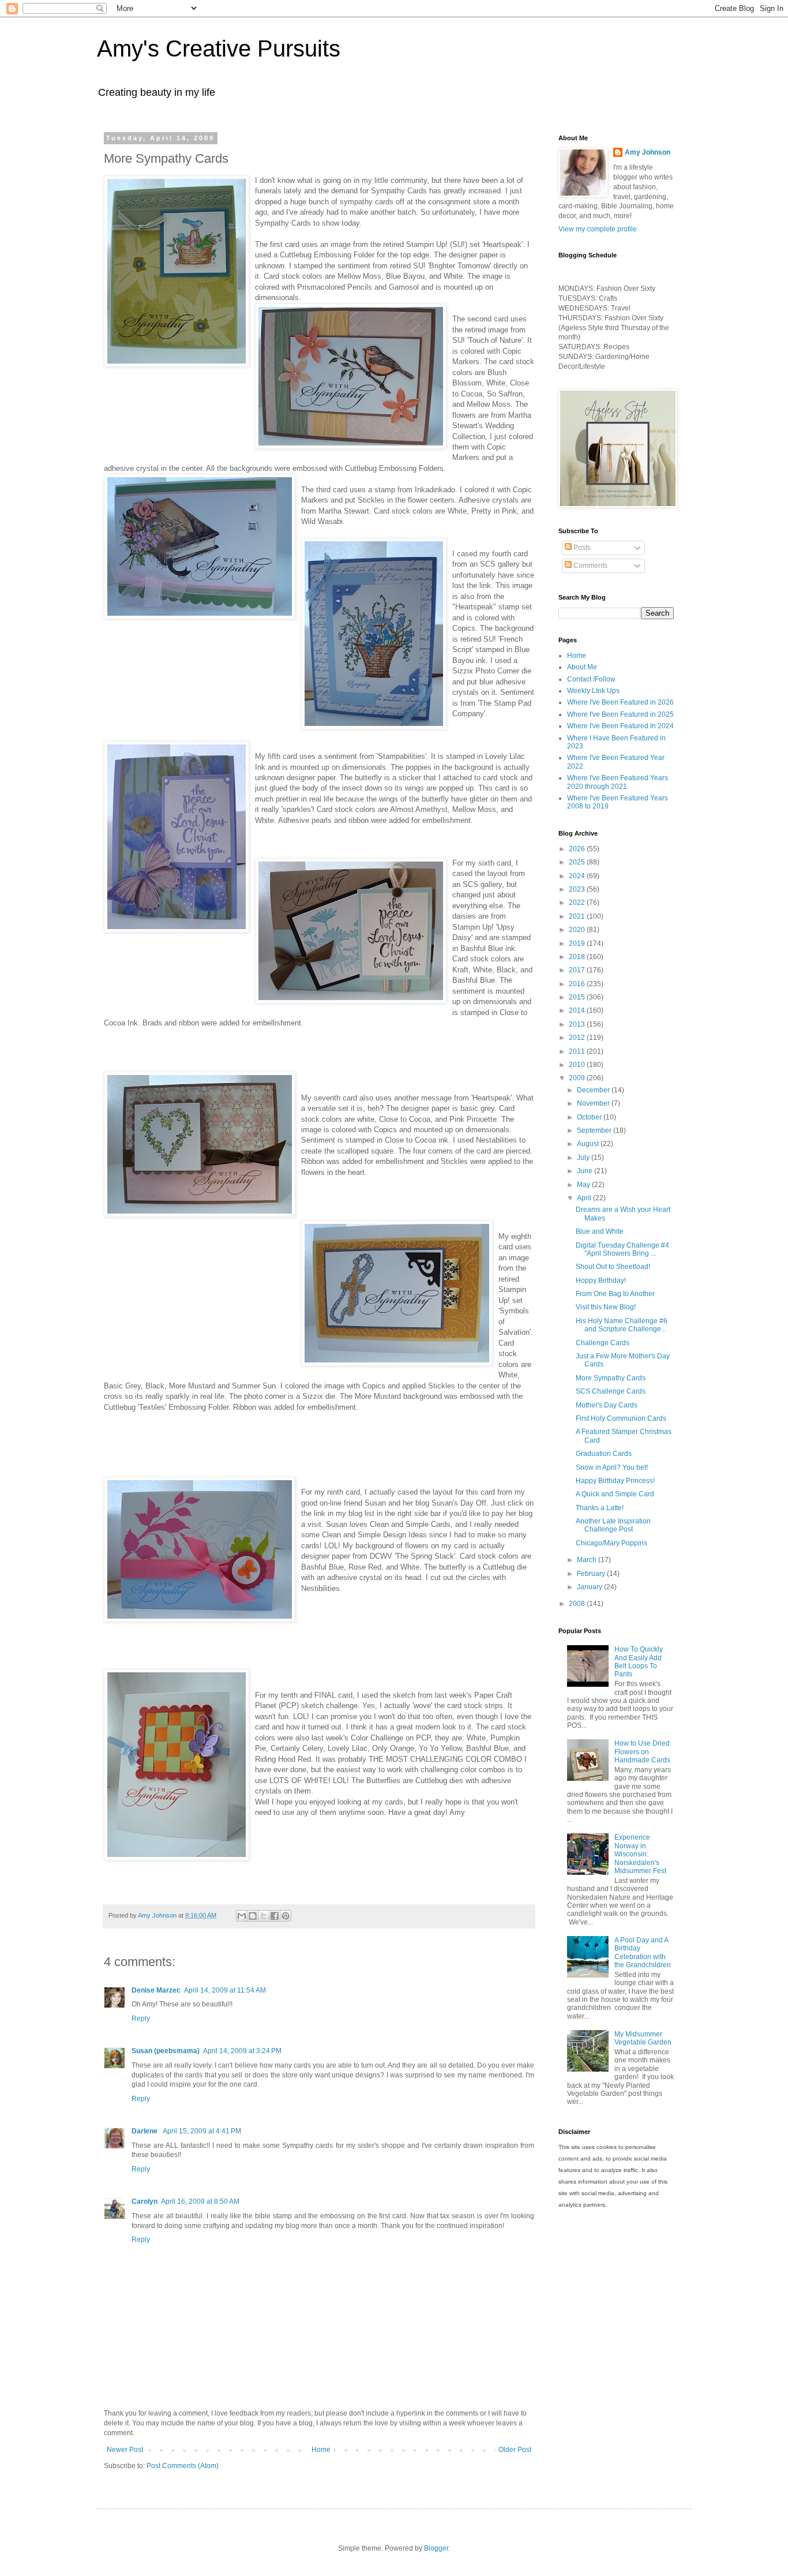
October (590, 1117)
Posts (581, 548)
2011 (578, 1051)
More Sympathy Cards (611, 1378)
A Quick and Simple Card (615, 1494)
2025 (578, 862)
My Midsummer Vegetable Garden (643, 2038)
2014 (578, 1010)
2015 (578, 997)
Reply (141, 2019)
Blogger (436, 2548)
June (586, 1171)
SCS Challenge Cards (611, 1391)
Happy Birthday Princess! (615, 1481)
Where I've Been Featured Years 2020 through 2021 (618, 782)
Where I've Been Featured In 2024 (620, 726)
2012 (578, 1038)
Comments (590, 566)
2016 (578, 984)
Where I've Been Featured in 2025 (620, 714)
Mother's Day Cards (607, 1405)
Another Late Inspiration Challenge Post (613, 1525)
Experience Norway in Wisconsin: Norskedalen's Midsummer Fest (640, 1854)
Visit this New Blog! (606, 1307)
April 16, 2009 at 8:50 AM (200, 2201)
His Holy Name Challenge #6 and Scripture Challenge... (622, 1325)
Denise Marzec (156, 1990)
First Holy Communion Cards (621, 1418)
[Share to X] (264, 1916)
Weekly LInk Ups (593, 691)
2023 (578, 889)
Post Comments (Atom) (183, 2466)
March (588, 1560)
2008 (578, 1604)
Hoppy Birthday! (601, 1280)
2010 (578, 1065)
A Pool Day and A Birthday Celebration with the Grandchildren (643, 1952)
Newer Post (125, 2450)
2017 (578, 970)
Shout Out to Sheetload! (613, 1267)
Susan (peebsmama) (166, 2051)
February (592, 1574)
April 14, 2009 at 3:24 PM (242, 2051)
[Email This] (242, 1916)
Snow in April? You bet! (612, 1467)
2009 (578, 1078)
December (594, 1090)
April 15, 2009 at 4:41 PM (202, 2131)
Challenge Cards (603, 1343)
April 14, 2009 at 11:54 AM (225, 1990)
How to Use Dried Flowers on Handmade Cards (642, 1752)
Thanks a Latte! (600, 1508)
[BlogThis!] (253, 1916)
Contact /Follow (591, 679)
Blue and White (600, 1231)
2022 (578, 903)
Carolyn (145, 2201)
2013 (578, 1024)
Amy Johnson (648, 152)
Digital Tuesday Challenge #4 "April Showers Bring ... (622, 1249)
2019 (578, 943)
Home (321, 2450)
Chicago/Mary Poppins (611, 1543)
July (584, 1158)
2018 (578, 957)
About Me (582, 667)
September (595, 1130)
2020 (578, 930)
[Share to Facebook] (275, 1916)
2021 (578, 916)
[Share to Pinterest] (286, 1916)
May (584, 1185)
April (585, 1198)
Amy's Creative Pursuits (219, 48)
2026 (578, 849)
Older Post (515, 2450)
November (594, 1103)
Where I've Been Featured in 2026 (620, 702)
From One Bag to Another (615, 1294)
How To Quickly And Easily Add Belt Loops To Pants (639, 1662)
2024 (578, 876)
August (589, 1144)
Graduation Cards (604, 1454)
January (590, 1587)
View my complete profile (598, 229)
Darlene (145, 2131)
